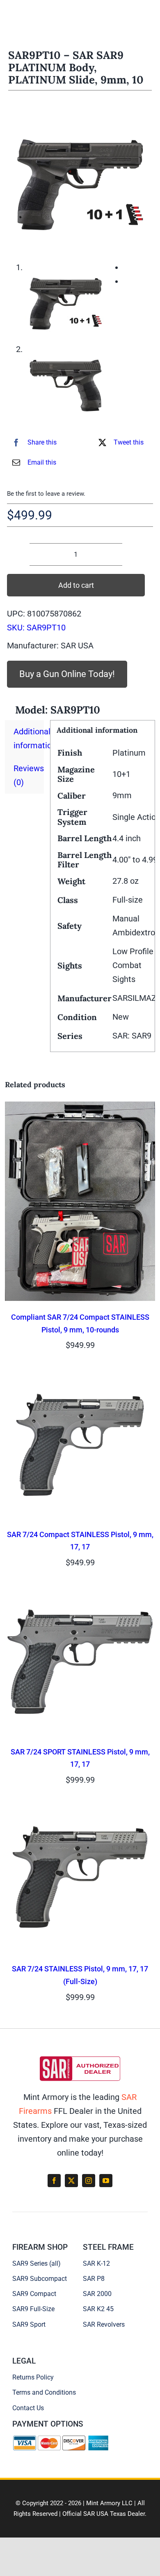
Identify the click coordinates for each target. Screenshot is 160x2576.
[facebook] (54, 2181)
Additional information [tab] (29, 738)
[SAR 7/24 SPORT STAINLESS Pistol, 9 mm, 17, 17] (80, 1593)
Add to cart (76, 585)
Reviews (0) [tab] (29, 775)
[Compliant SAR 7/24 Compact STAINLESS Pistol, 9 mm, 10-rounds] (80, 1109)
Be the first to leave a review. (46, 494)
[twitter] (71, 2181)
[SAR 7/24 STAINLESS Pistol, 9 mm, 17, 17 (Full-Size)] (80, 1810)
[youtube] (106, 2181)
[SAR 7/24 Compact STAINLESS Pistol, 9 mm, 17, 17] (80, 1375)
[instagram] (89, 2181)
